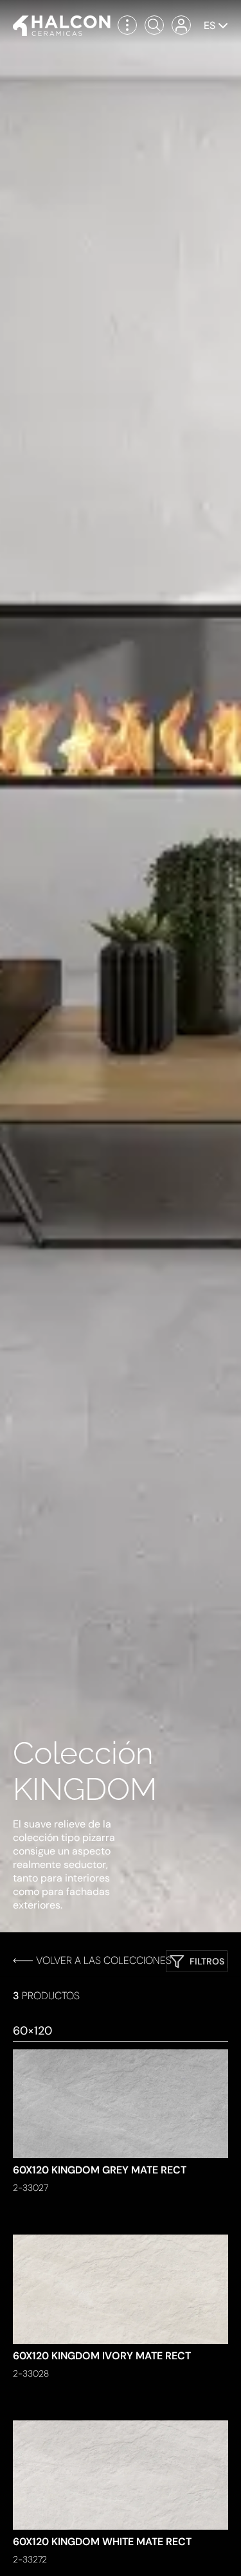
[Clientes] (181, 25)
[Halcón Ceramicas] (62, 26)
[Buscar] (154, 25)
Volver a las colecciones (104, 1960)
